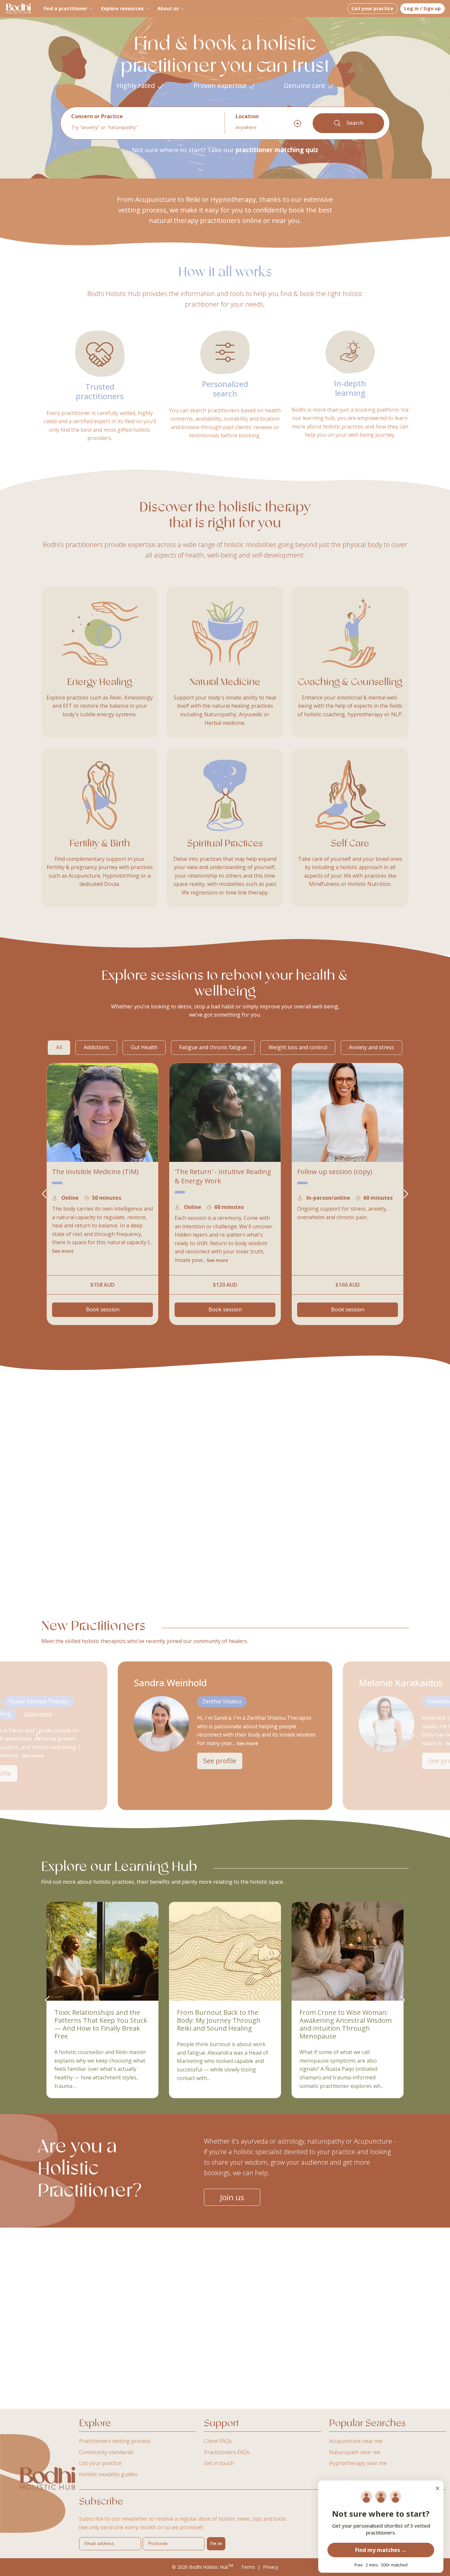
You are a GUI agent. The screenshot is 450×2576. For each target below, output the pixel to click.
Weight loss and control (298, 1047)
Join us (232, 2197)
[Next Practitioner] (406, 1194)
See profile (220, 1761)
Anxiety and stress (371, 1047)
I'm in (216, 2544)
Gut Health (144, 1047)
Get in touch (219, 2463)
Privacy (270, 2567)
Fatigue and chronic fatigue (213, 1047)
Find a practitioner (65, 8)
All (59, 1047)
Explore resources (122, 8)
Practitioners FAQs (227, 2452)
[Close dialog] (437, 2488)
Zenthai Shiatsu (222, 1701)
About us (168, 8)
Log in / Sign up (422, 8)
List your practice (372, 8)
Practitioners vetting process (115, 2441)
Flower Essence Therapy (39, 1701)
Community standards (106, 2452)
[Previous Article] (47, 2000)
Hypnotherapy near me (358, 2463)
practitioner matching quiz (277, 150)
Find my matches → (381, 2550)
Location (247, 116)
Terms (248, 2567)
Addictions (96, 1047)
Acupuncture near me (356, 2441)
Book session (103, 1309)
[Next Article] (403, 2000)
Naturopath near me (355, 2452)
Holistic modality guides (108, 2474)
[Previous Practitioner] (44, 1194)
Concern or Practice (97, 116)
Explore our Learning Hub (119, 1867)
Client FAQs (218, 2441)
